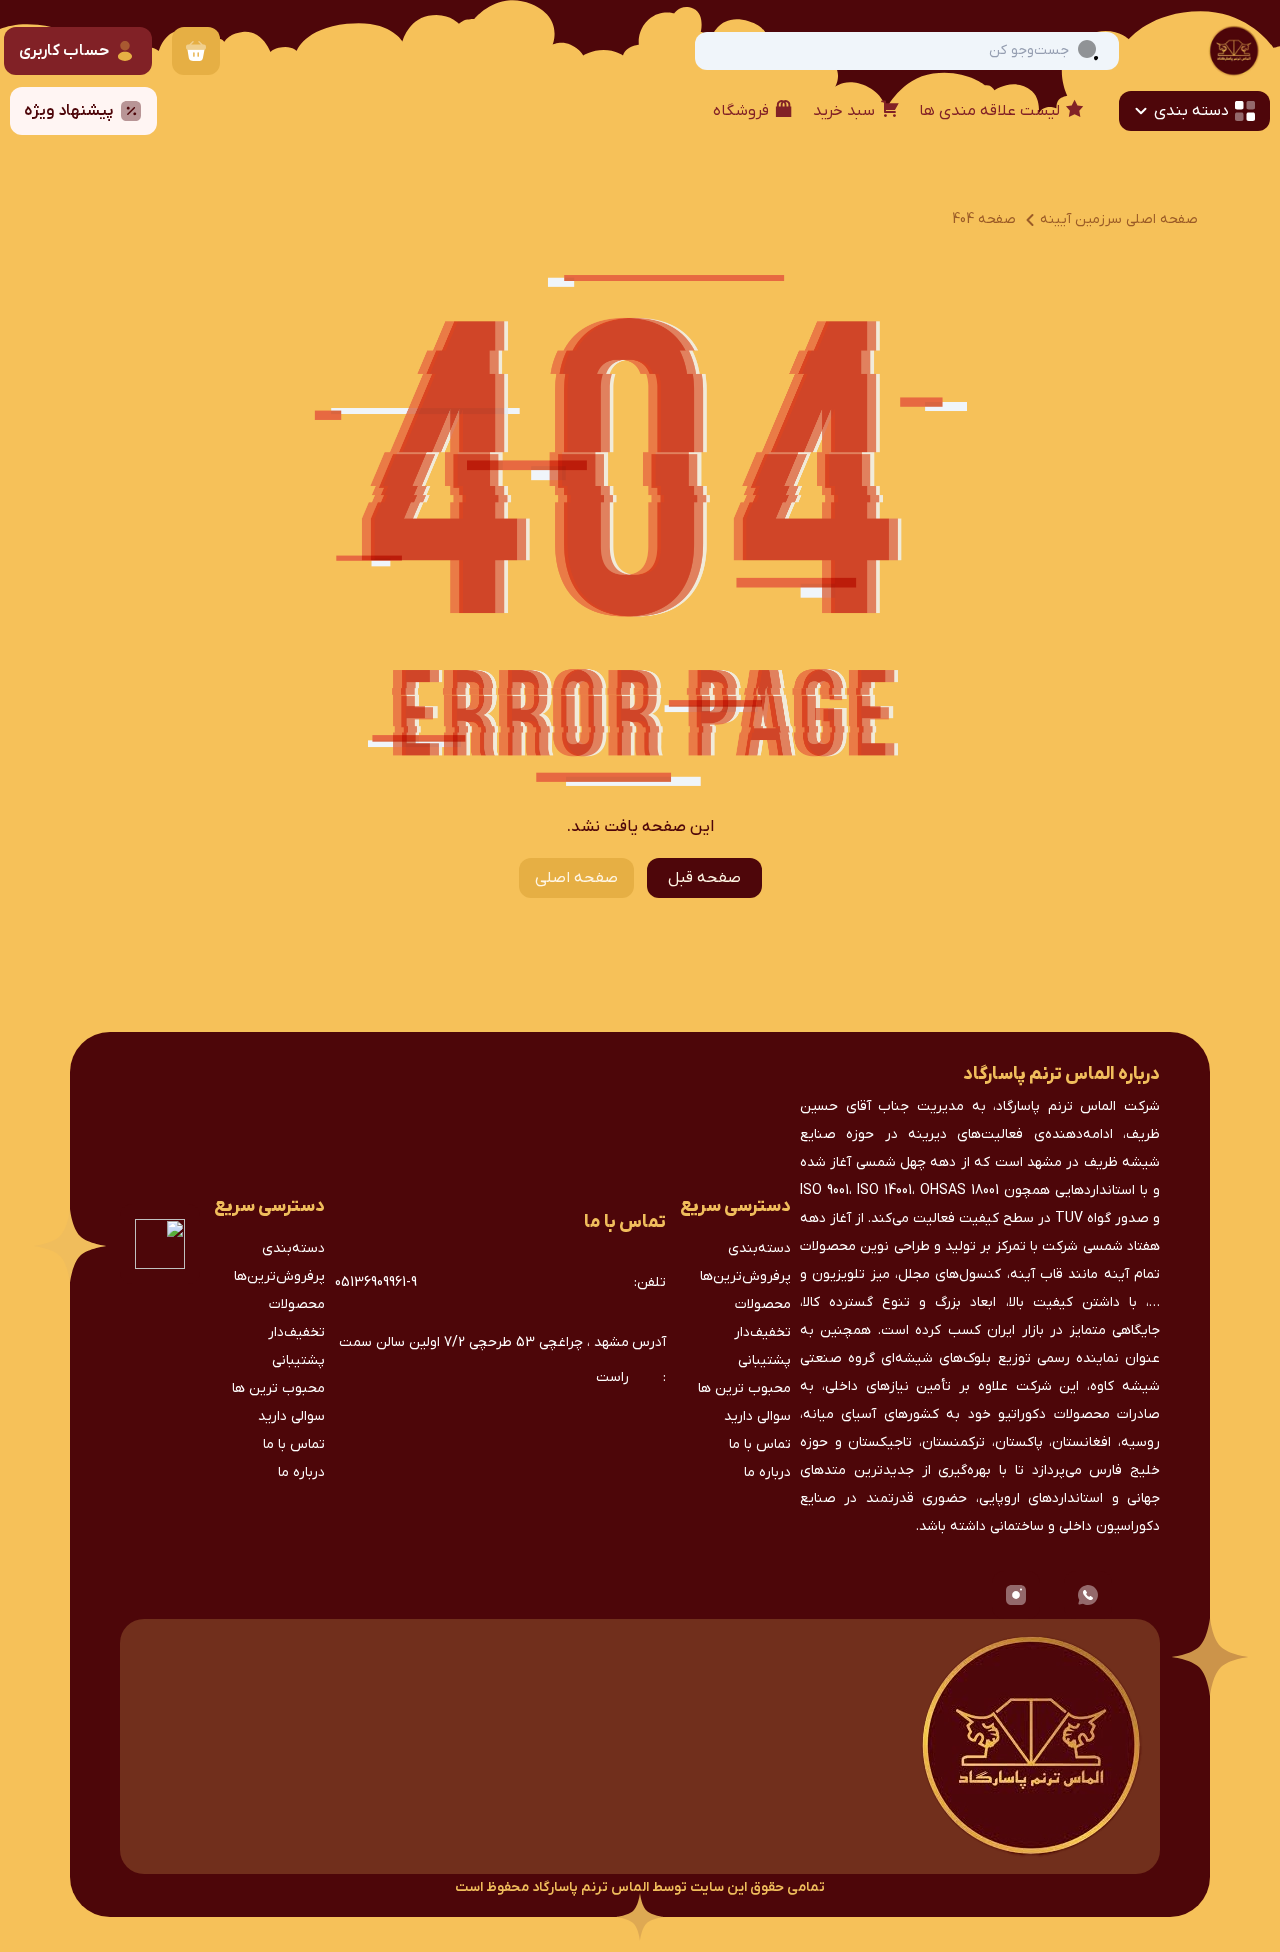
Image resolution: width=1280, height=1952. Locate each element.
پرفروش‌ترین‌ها (745, 1276)
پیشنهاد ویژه (69, 111)
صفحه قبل (704, 878)
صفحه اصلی (576, 878)
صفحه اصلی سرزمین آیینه (1119, 219)
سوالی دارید (757, 1416)
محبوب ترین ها (744, 1388)
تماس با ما (760, 1444)
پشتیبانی (764, 1360)
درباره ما (767, 1472)
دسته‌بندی (759, 1248)
